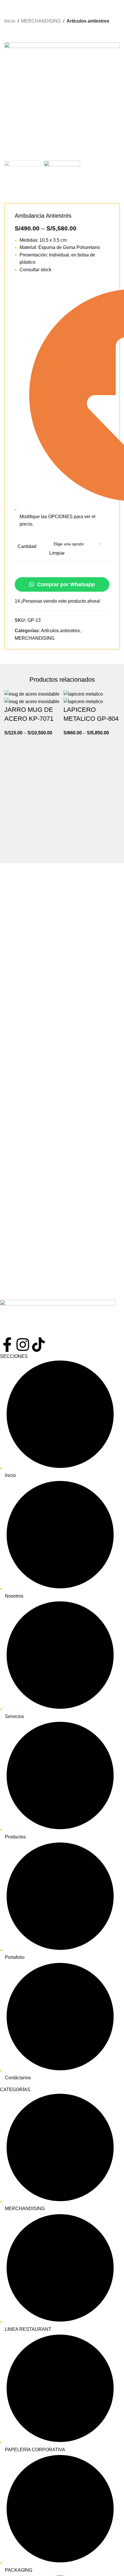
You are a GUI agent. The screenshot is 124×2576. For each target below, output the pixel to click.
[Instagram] (23, 1345)
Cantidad (27, 546)
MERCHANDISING (41, 21)
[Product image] (32, 702)
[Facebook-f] (7, 1345)
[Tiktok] (38, 1345)
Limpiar (57, 553)
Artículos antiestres (88, 21)
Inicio (10, 21)
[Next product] (19, 34)
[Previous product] (7, 34)
